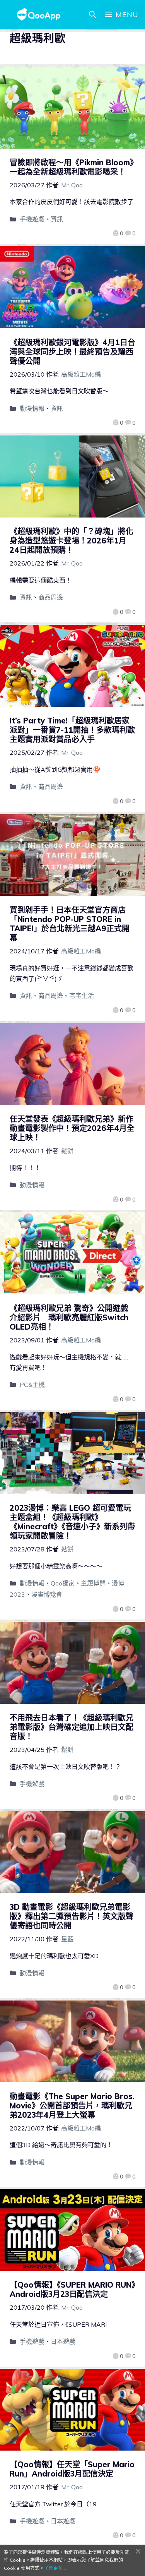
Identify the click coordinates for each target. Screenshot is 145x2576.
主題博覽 (93, 1583)
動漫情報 (32, 408)
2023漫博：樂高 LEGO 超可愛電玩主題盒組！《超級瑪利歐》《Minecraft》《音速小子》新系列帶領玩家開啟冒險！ (72, 1522)
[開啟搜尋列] (92, 15)
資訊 (57, 219)
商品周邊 (51, 597)
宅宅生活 (82, 996)
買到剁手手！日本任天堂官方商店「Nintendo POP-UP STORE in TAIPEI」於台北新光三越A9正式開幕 (70, 924)
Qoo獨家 (63, 1583)
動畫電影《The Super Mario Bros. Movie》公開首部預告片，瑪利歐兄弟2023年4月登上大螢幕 (72, 2106)
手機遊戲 (32, 219)
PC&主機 (32, 1385)
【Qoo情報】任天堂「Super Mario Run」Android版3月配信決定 (72, 2469)
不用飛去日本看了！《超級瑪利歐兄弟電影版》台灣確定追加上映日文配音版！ (72, 1727)
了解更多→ (56, 2568)
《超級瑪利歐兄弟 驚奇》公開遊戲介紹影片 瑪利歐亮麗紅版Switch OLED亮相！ (69, 1317)
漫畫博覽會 (47, 1594)
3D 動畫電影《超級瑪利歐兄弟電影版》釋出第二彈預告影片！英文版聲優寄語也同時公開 (72, 1916)
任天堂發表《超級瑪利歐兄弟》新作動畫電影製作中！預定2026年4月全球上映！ (72, 1128)
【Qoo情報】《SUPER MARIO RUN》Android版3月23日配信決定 (72, 2289)
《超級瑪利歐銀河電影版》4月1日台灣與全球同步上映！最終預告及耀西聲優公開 (72, 352)
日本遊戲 (63, 2341)
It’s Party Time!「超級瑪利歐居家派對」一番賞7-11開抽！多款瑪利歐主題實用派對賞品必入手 (72, 730)
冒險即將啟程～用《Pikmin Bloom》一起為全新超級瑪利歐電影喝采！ (72, 167)
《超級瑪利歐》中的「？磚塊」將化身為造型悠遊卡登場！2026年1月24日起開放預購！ (72, 541)
